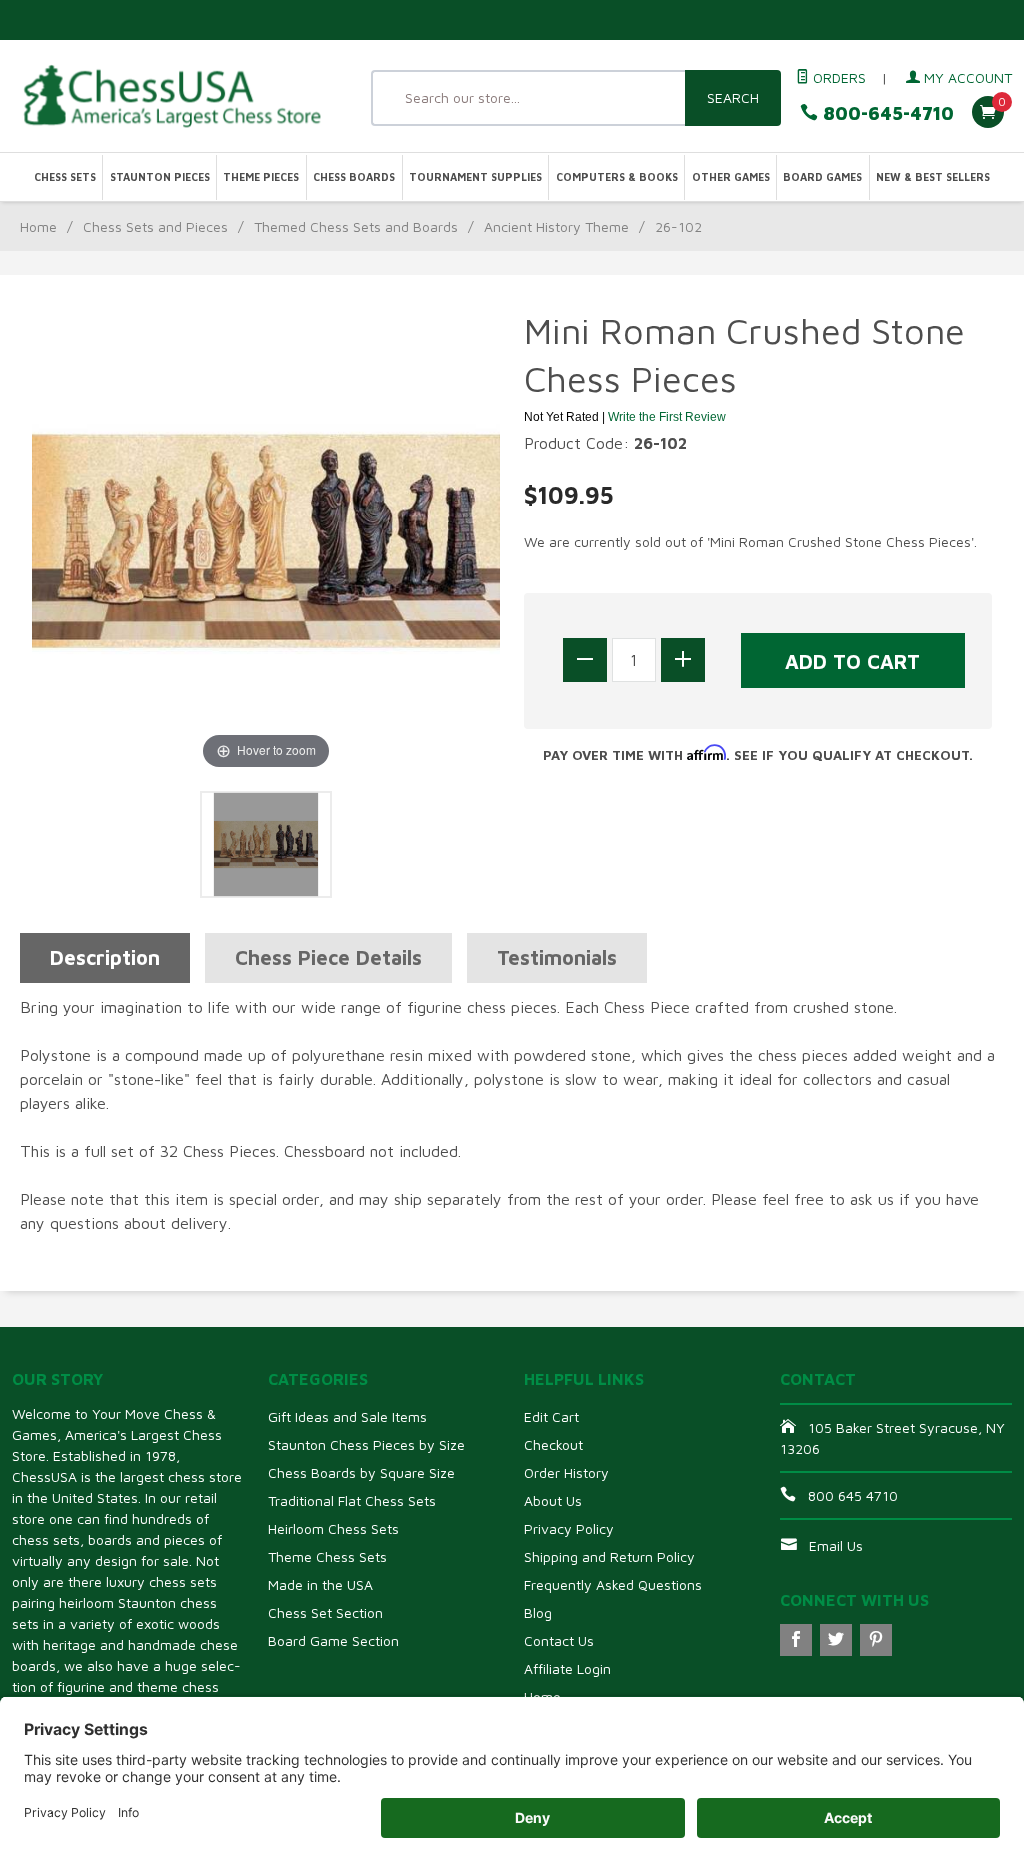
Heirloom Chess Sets (333, 1528)
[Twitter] (836, 1640)
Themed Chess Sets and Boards (356, 226)
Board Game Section (333, 1640)
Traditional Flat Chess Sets (352, 1500)
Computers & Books (617, 177)
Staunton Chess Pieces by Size (366, 1444)
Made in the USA (320, 1584)
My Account (966, 77)
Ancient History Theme (556, 226)
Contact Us (559, 1640)
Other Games (731, 177)
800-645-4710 (886, 113)
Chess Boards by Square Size (361, 1472)
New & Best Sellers (933, 177)
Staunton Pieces (160, 177)
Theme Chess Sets (327, 1556)
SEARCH (733, 97)
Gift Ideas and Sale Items (347, 1416)
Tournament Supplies (475, 177)
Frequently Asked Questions (613, 1584)
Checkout (553, 1444)
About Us (553, 1500)
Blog (538, 1612)
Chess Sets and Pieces (155, 226)
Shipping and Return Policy (609, 1556)
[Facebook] (796, 1640)
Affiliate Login (567, 1668)
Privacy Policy (569, 1528)
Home (38, 226)
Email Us (836, 1545)
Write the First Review (667, 417)
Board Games (822, 177)
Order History (566, 1472)
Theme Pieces (261, 177)
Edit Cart (551, 1416)
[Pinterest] (876, 1640)
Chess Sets (65, 177)
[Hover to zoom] (266, 539)
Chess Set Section (325, 1612)
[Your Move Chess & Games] (170, 95)
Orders (837, 77)
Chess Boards (354, 177)
